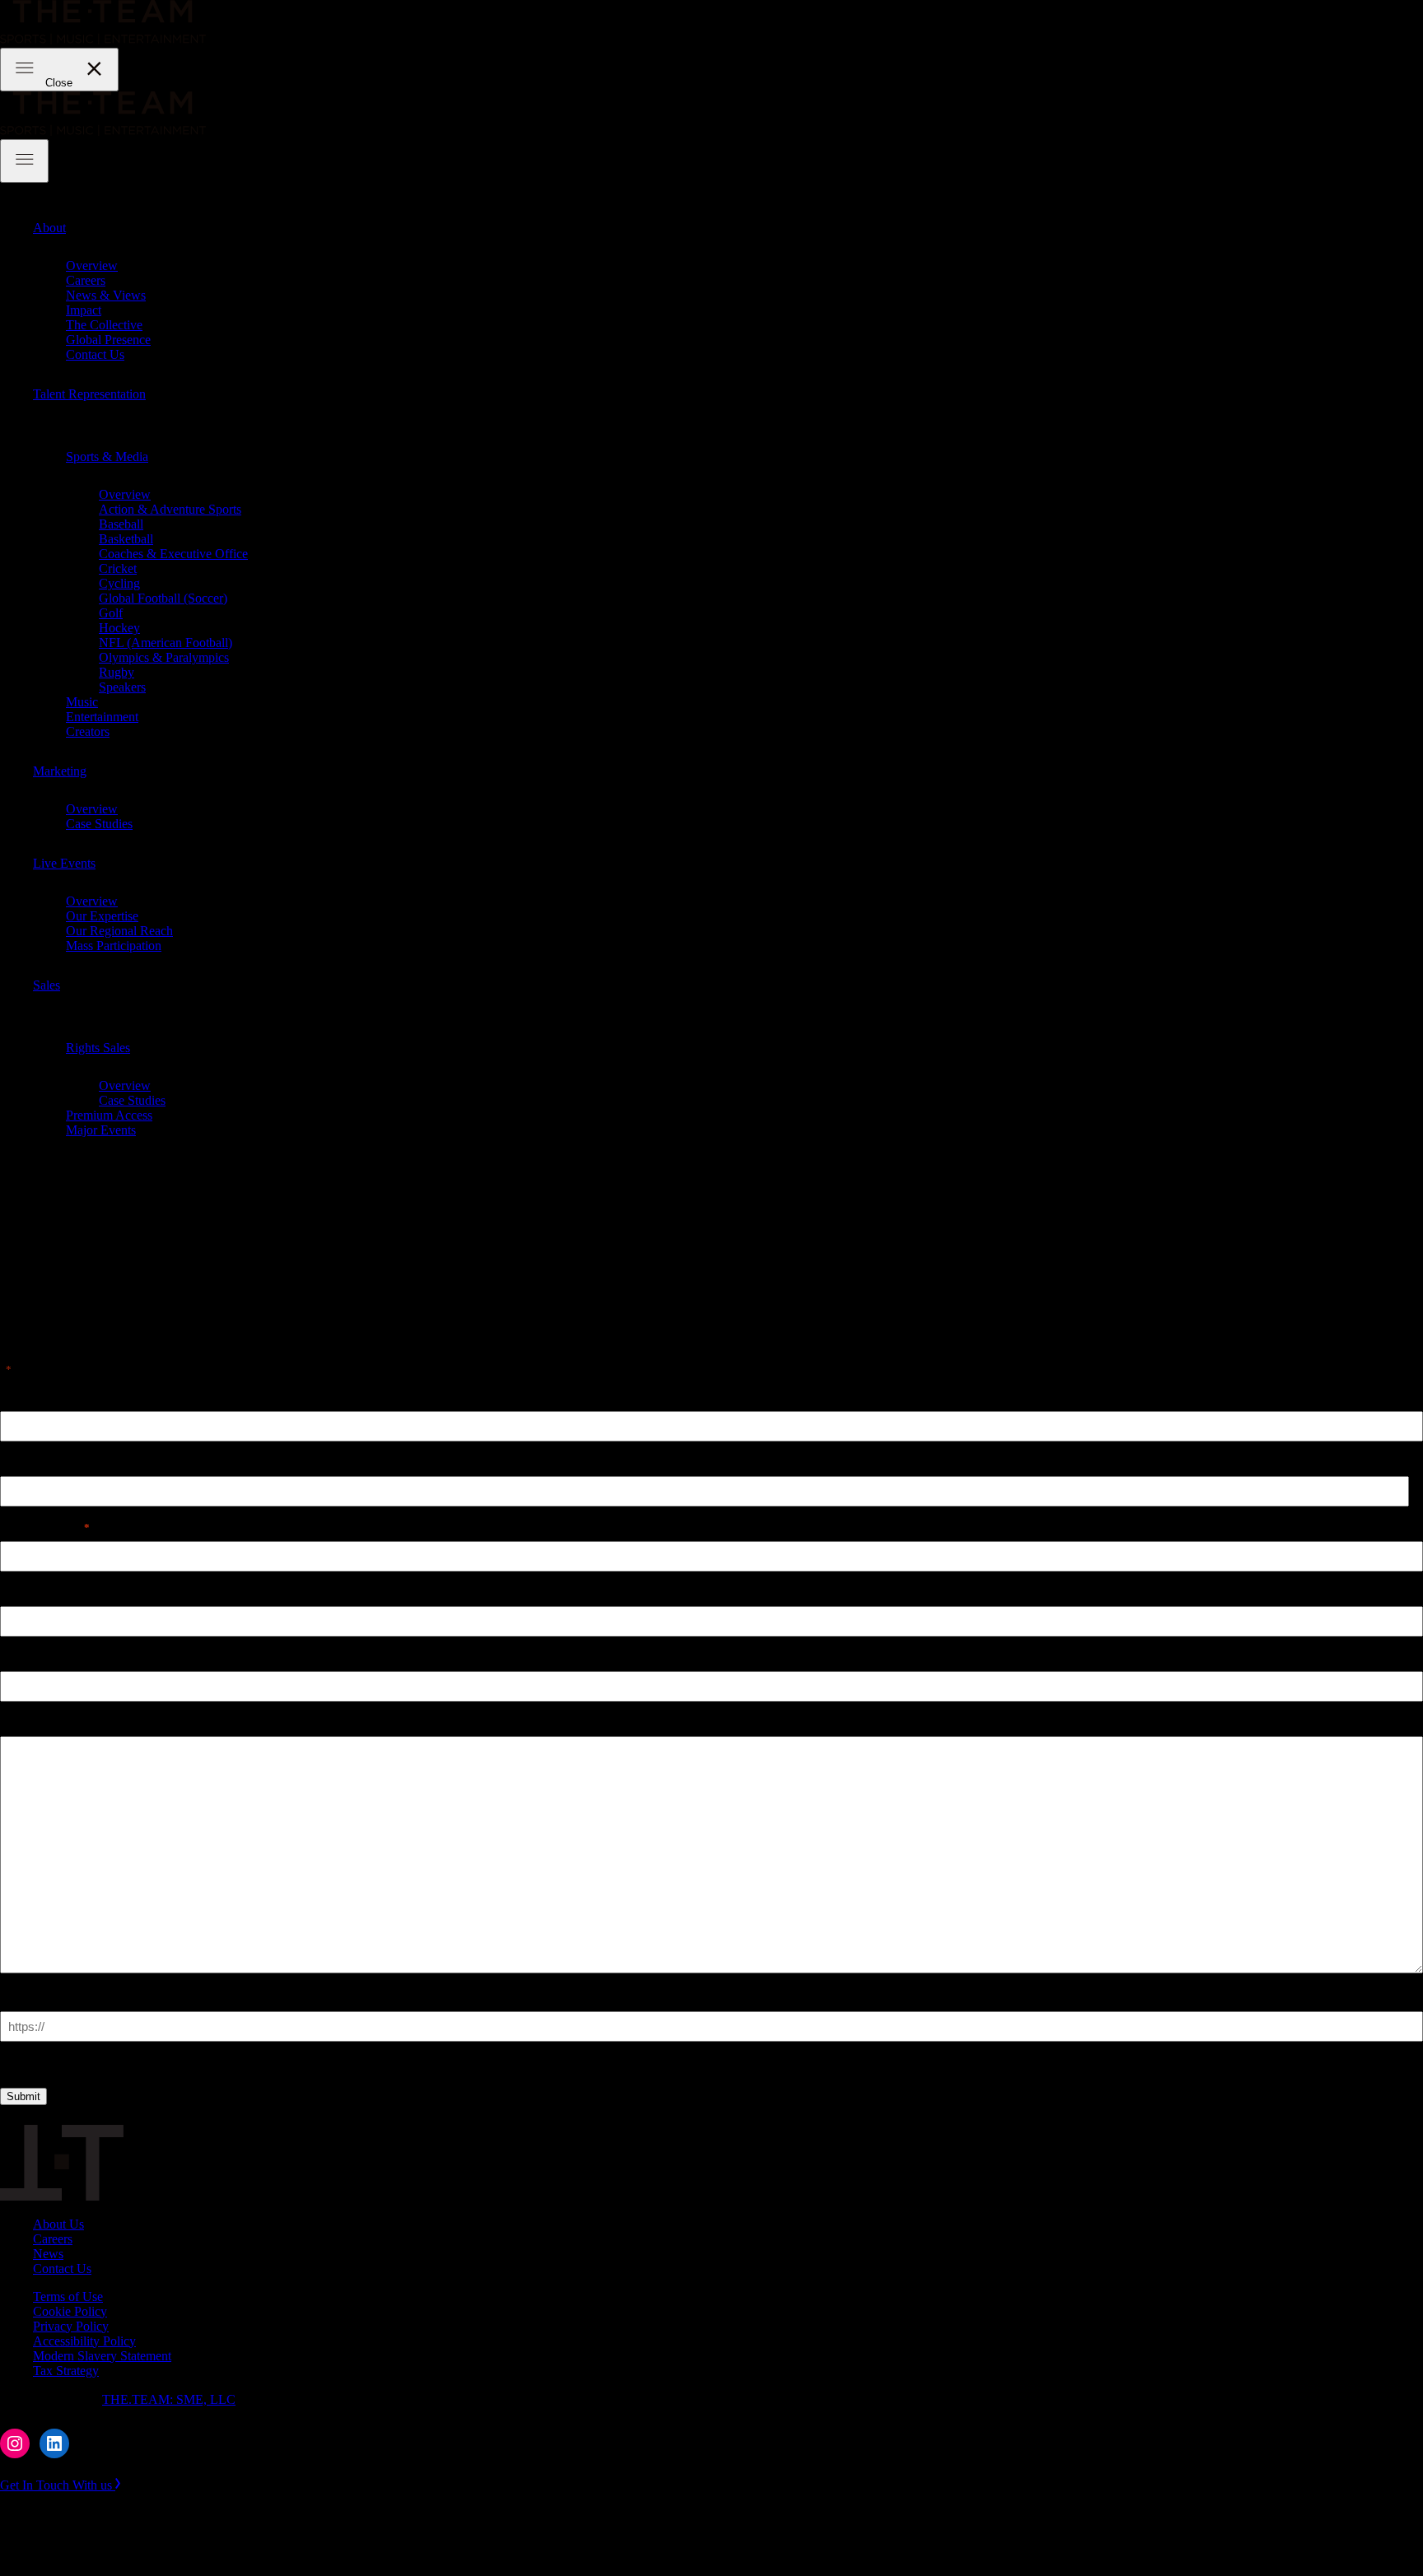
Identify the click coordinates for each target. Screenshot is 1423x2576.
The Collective (104, 325)
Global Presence (108, 340)
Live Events (64, 863)
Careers (86, 280)
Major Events (101, 1130)
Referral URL (40, 1997)
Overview (92, 266)
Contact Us (95, 354)
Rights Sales (98, 1048)
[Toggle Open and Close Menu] (24, 161)
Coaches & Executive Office (173, 554)
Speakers (122, 687)
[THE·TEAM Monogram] (62, 2196)
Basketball (126, 539)
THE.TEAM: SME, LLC (169, 2399)
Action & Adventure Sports (170, 509)
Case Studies (99, 824)
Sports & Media (107, 457)
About (49, 228)
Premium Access (109, 1115)
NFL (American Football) (166, 643)
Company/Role (42, 1657)
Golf (111, 613)
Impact (84, 310)
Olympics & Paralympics (164, 657)
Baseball (121, 524)
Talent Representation (89, 394)
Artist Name (34, 1397)
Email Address (45, 1527)
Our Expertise (102, 916)
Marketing (60, 771)
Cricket (118, 568)
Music (82, 702)
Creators (88, 731)
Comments (30, 1722)
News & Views (106, 295)
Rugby (117, 672)
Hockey (119, 628)
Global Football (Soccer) (163, 598)
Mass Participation (114, 946)
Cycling (119, 583)
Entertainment (102, 717)
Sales (47, 985)
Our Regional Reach (119, 931)
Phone (18, 1592)
